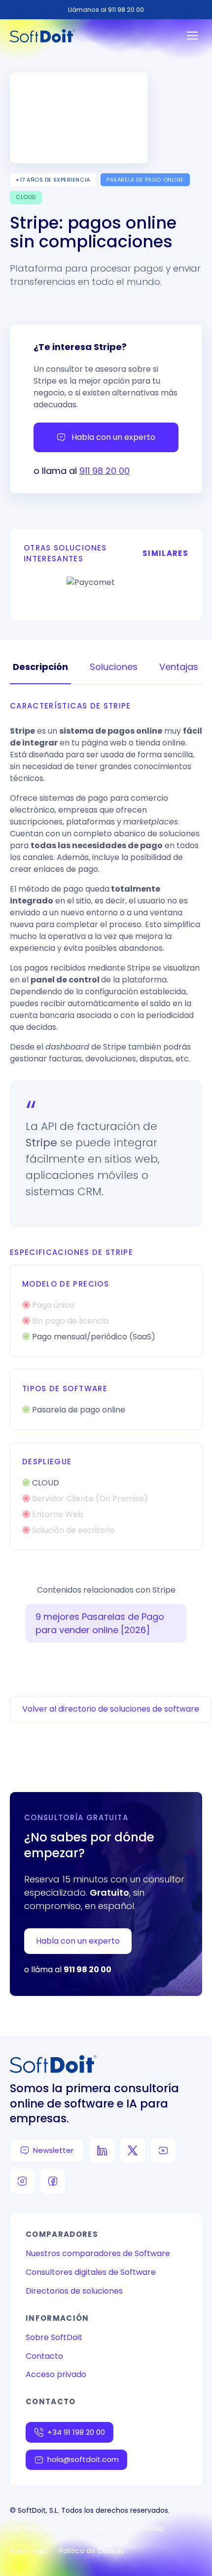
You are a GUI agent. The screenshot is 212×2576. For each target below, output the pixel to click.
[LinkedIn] (102, 2150)
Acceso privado (56, 2374)
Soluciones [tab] (114, 667)
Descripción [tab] (40, 667)
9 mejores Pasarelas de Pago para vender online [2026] (100, 1623)
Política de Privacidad (126, 2529)
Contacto (44, 2356)
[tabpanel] (106, 1126)
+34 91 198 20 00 (76, 2432)
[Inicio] (42, 36)
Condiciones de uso (44, 2529)
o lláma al (68, 1970)
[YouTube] (163, 2150)
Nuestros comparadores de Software (98, 2253)
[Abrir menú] (192, 36)
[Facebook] (53, 2181)
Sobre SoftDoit (54, 2337)
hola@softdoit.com (83, 2459)
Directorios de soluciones (74, 2291)
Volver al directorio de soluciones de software (111, 1709)
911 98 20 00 (105, 471)
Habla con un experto (113, 437)
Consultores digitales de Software (91, 2272)
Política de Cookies (92, 2551)
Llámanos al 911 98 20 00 (106, 10)
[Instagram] (22, 2181)
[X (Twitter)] (133, 2150)
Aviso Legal (29, 2551)
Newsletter (53, 2150)
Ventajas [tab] (179, 667)
